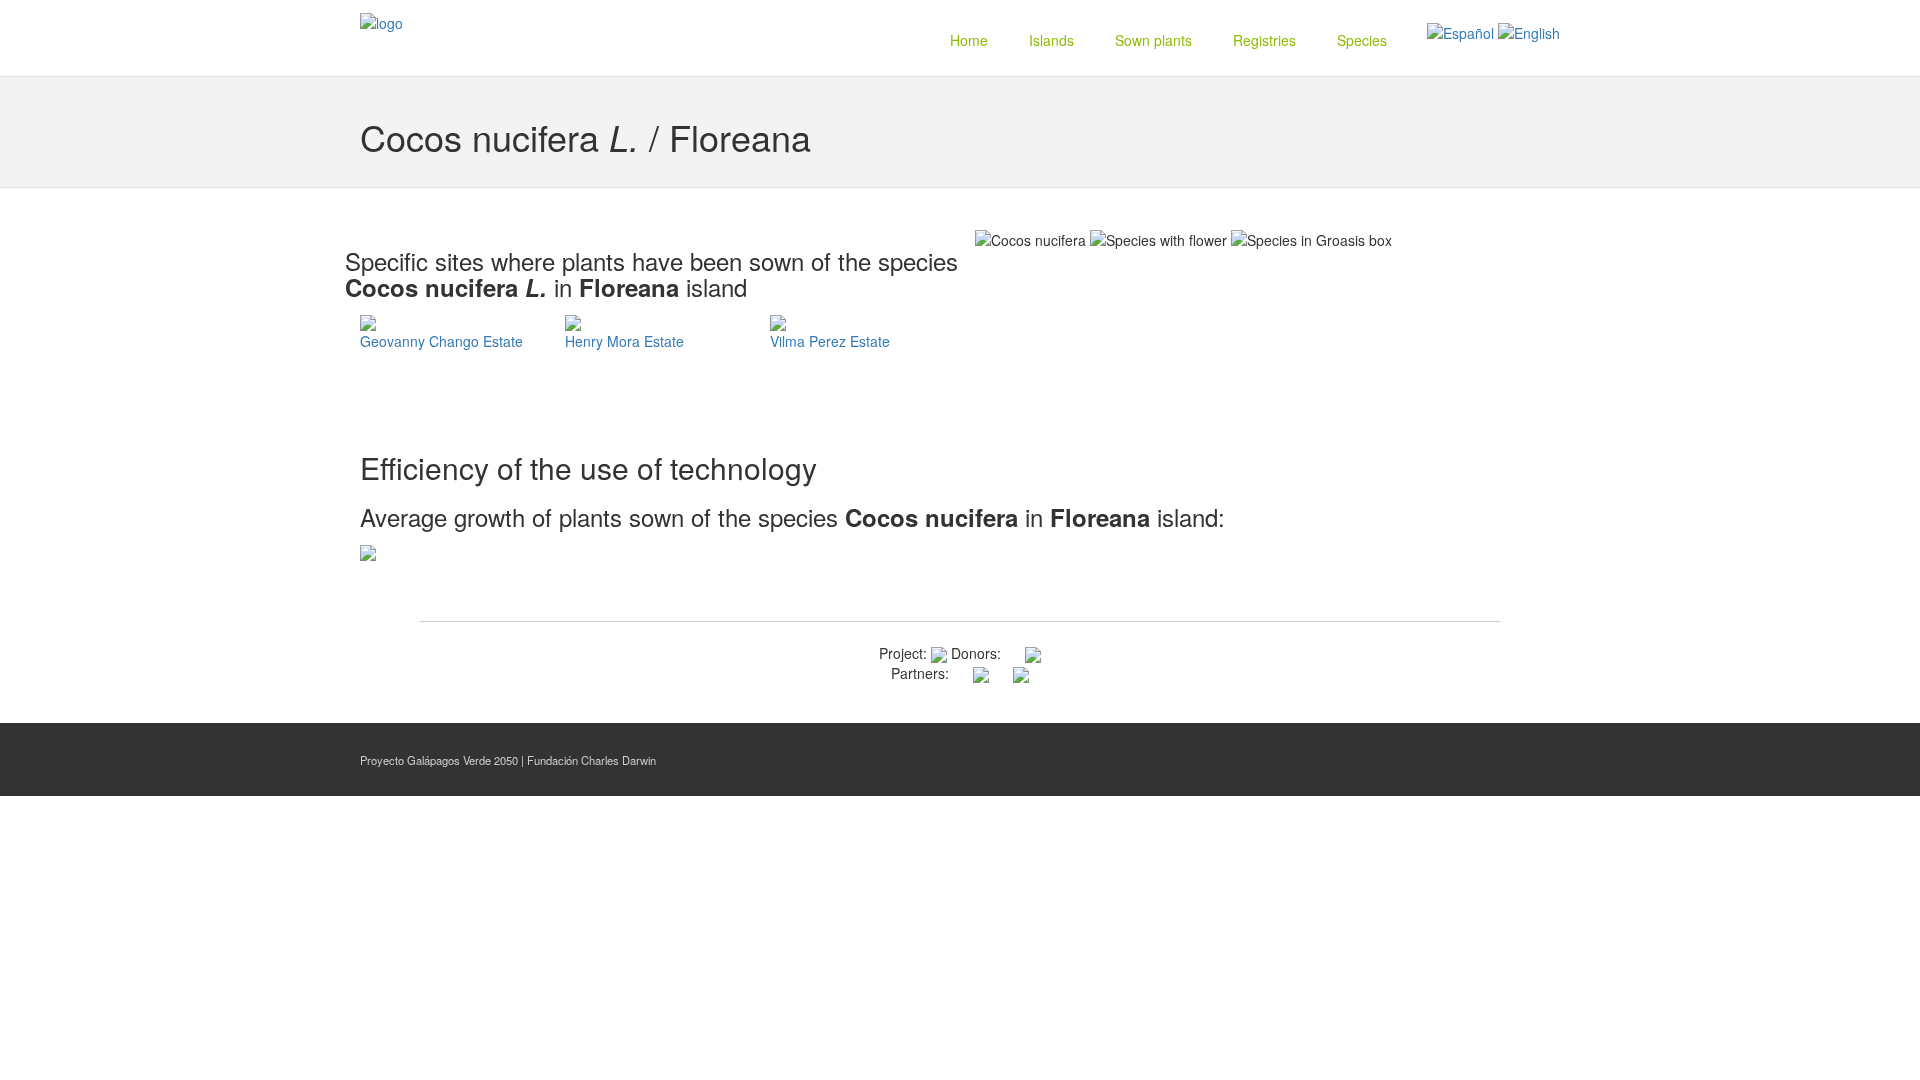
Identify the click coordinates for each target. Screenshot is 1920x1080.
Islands (1051, 40)
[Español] (1460, 31)
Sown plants (1153, 40)
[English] (1529, 31)
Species (1362, 40)
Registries (1264, 40)
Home (969, 40)
